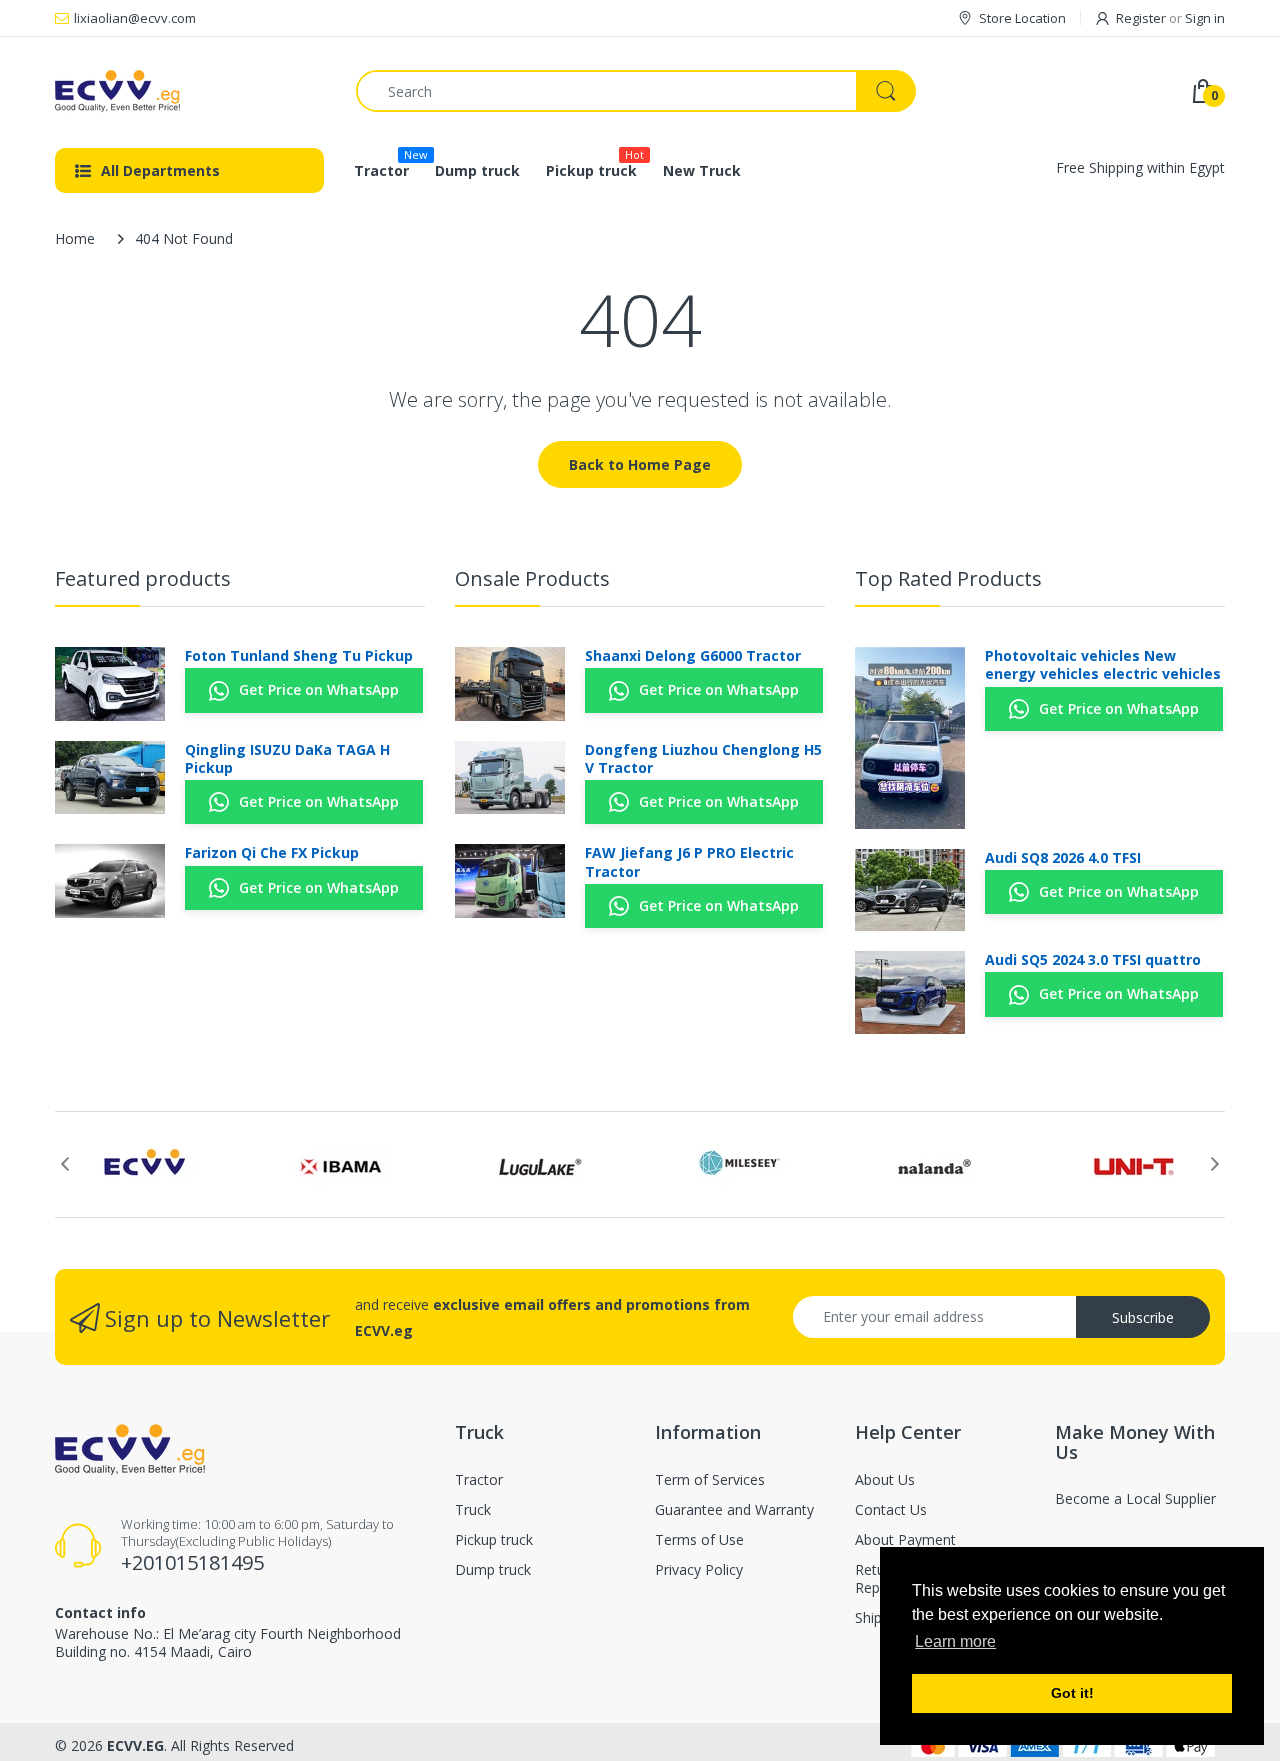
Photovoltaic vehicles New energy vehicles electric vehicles (1103, 665)
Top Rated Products (948, 578)
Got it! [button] (1072, 1693)
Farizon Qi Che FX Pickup (272, 853)
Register (1141, 18)
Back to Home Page (640, 464)
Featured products (143, 578)
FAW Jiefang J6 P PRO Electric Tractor (689, 862)
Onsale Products (532, 578)
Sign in (1205, 18)
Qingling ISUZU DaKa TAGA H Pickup (287, 759)
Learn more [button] (955, 1641)
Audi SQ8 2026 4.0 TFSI (1063, 858)
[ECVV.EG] (190, 91)
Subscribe (1143, 1317)
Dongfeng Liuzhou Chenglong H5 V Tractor (703, 759)
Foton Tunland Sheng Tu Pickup (299, 656)
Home (75, 238)
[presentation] (65, 1164)
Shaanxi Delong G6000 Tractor (693, 656)
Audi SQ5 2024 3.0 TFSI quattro (1093, 960)
